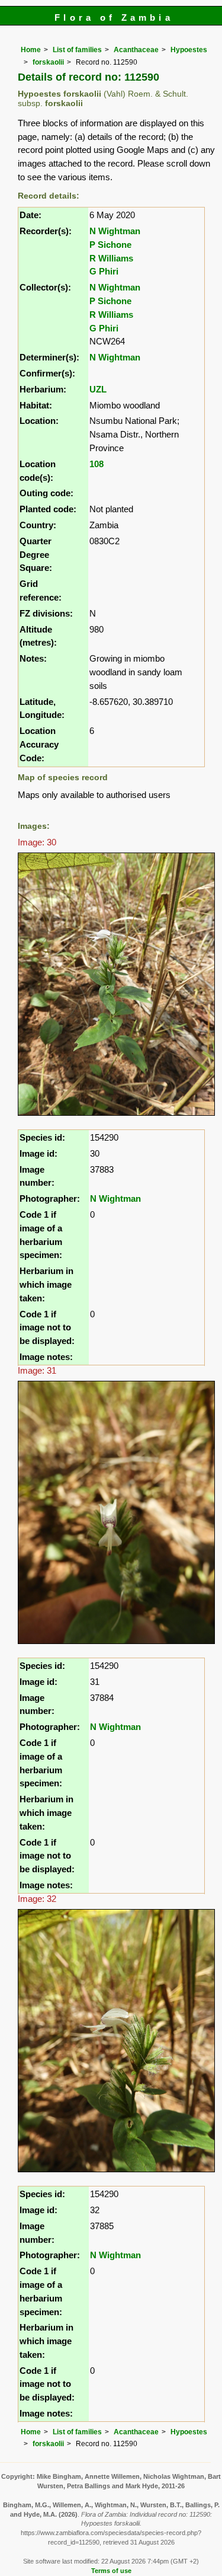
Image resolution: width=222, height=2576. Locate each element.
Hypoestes (189, 50)
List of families (77, 50)
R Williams (111, 258)
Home (31, 50)
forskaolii (48, 62)
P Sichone (110, 245)
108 (96, 464)
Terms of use (111, 2571)
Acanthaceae (136, 50)
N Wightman (115, 231)
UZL (98, 389)
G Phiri (104, 271)
